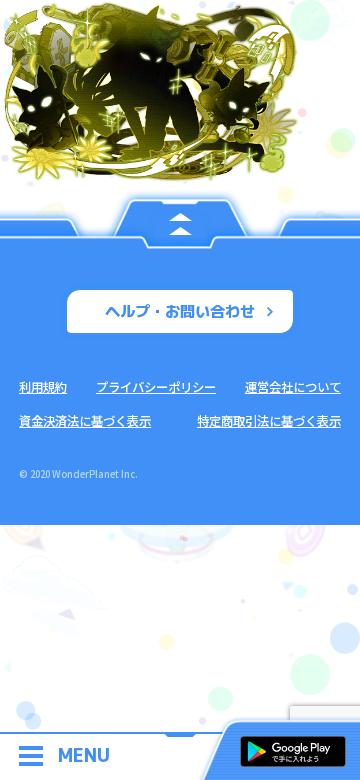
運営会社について (293, 387)
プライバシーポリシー (156, 387)
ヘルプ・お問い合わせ (180, 311)
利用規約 (43, 387)
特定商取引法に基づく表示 (269, 421)
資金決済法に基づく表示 (85, 421)
